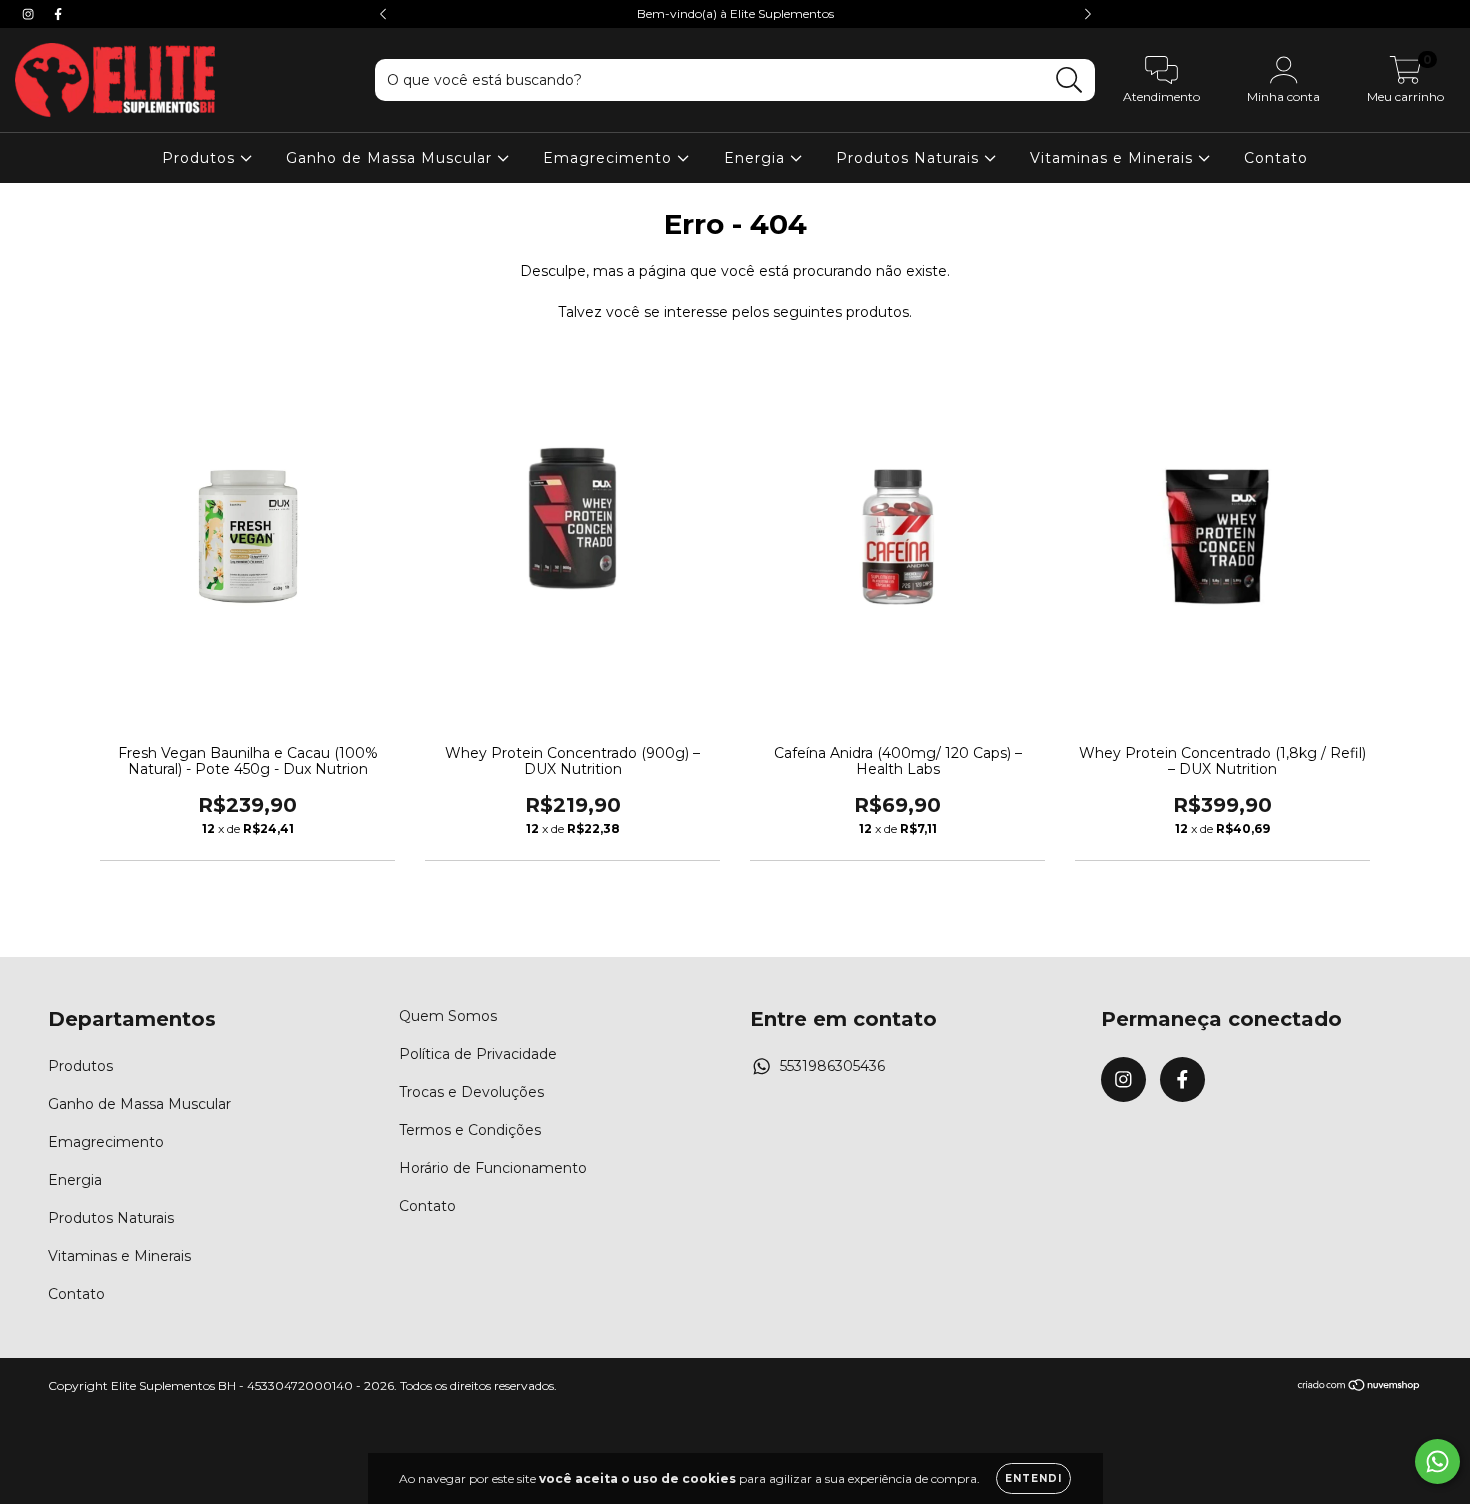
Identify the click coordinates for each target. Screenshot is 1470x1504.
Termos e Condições (470, 1130)
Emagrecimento (610, 158)
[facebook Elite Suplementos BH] (58, 14)
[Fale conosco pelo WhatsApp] (1437, 1461)
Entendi (1033, 1478)
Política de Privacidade (478, 1054)
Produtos (201, 158)
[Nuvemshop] (1359, 1387)
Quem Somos (448, 1016)
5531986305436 (832, 1066)
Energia (757, 158)
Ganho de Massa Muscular (391, 158)
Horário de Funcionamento (493, 1168)
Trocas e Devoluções (471, 1092)
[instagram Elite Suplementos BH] (30, 14)
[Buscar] (1069, 80)
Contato (1276, 158)
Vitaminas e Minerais (1114, 158)
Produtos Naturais (910, 158)
